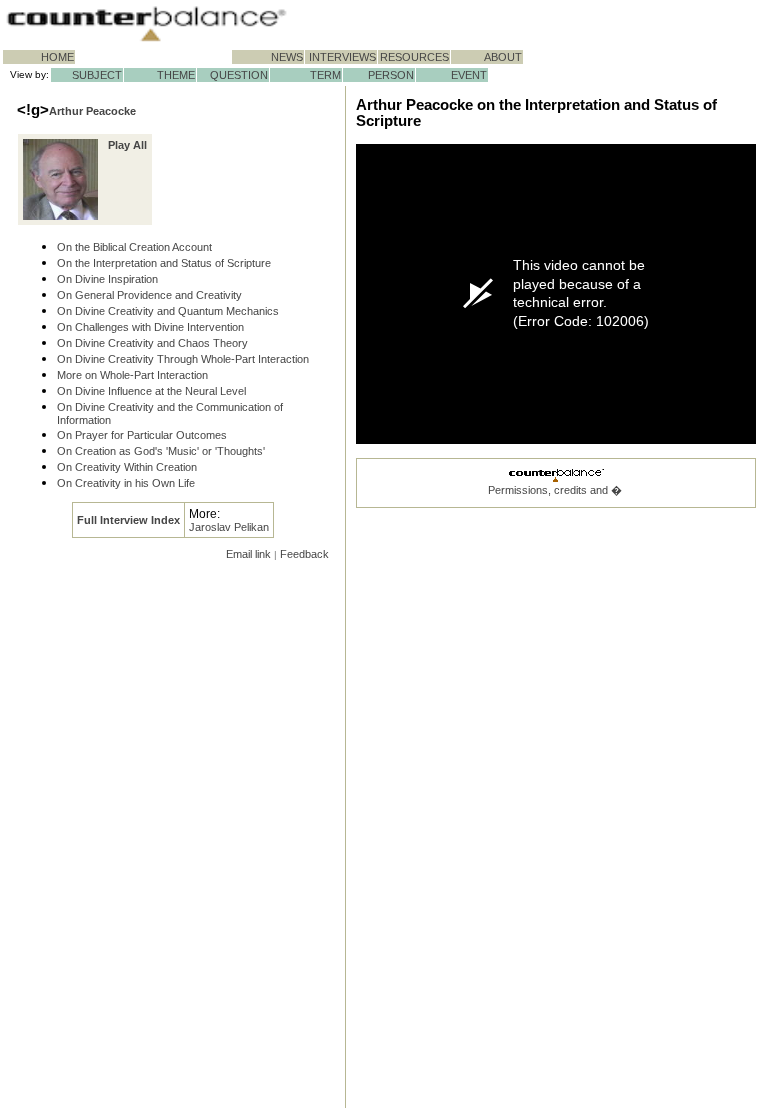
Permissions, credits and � (555, 490)
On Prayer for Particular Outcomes (142, 435)
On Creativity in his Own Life (126, 483)
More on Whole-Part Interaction (132, 375)
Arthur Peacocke (92, 111)
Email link (248, 554)
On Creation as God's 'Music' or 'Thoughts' (161, 451)
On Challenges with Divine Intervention (150, 327)
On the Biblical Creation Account (134, 247)
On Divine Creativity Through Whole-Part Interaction (183, 359)
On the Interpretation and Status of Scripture (164, 263)
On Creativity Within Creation (127, 467)
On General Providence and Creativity (149, 295)
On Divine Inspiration (107, 279)
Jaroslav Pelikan (229, 527)
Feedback (304, 554)
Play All (127, 145)
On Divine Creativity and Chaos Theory (152, 343)
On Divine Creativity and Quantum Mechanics (168, 311)
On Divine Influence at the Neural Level (151, 391)
